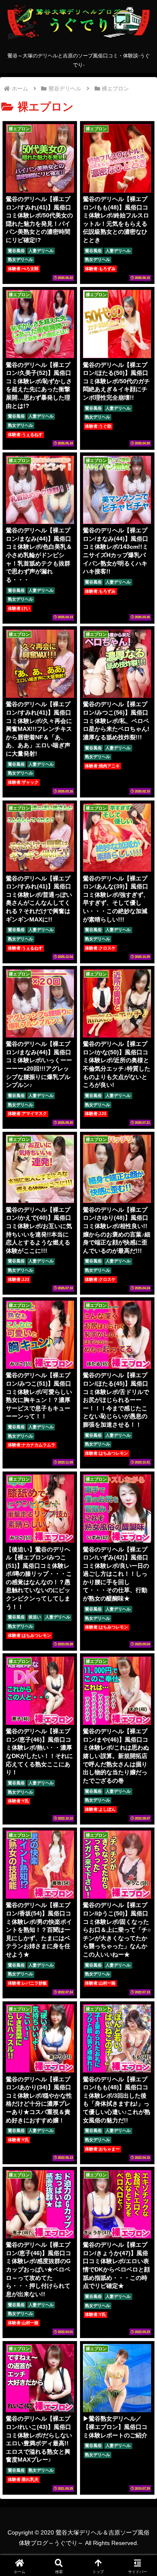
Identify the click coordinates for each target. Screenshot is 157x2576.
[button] (140, 1420)
